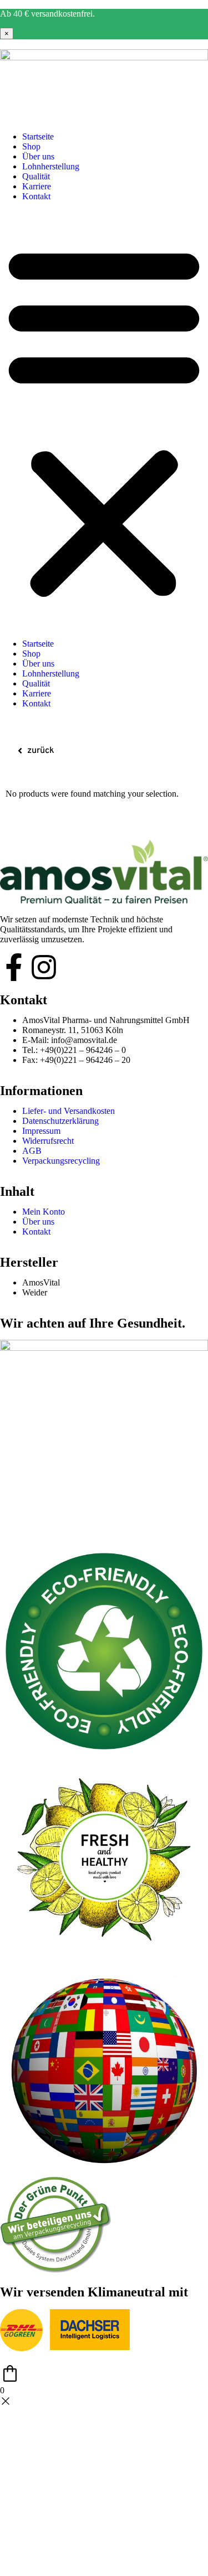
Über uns (38, 156)
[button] (104, 420)
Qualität (36, 176)
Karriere (37, 186)
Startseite (38, 136)
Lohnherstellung (51, 166)
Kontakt (36, 196)
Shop (31, 146)
